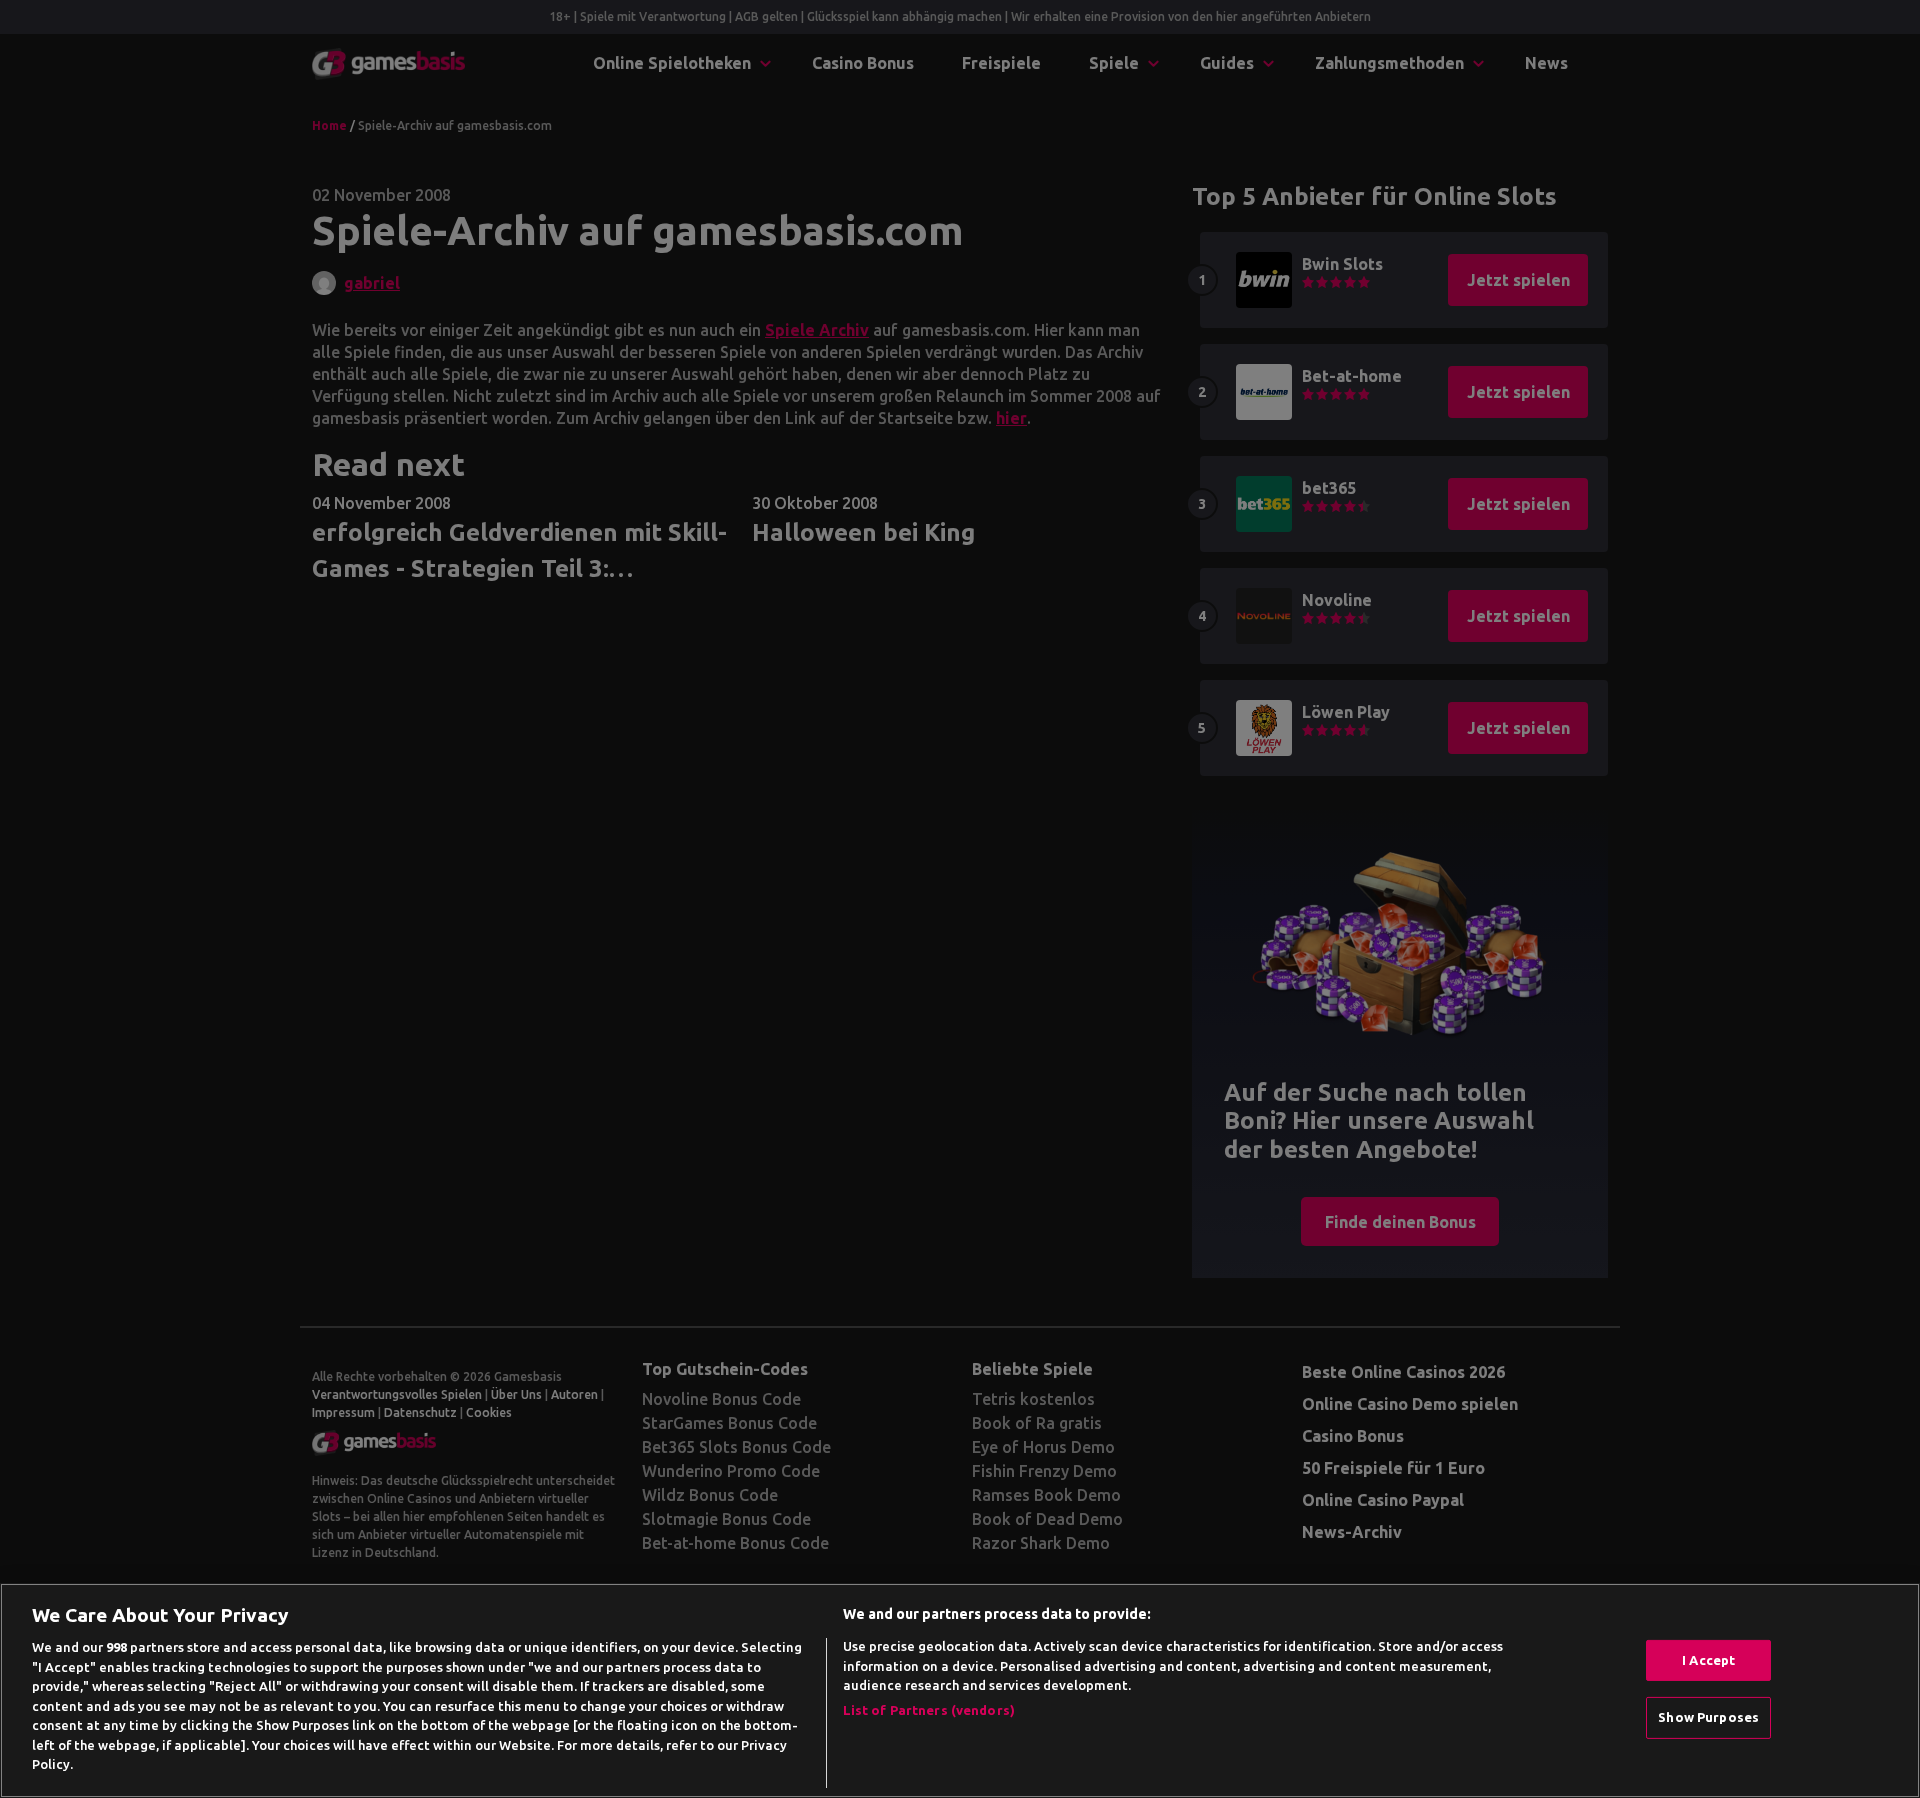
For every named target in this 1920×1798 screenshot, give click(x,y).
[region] (960, 1690)
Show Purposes (1708, 1717)
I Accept (1708, 1660)
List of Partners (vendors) (929, 1710)
